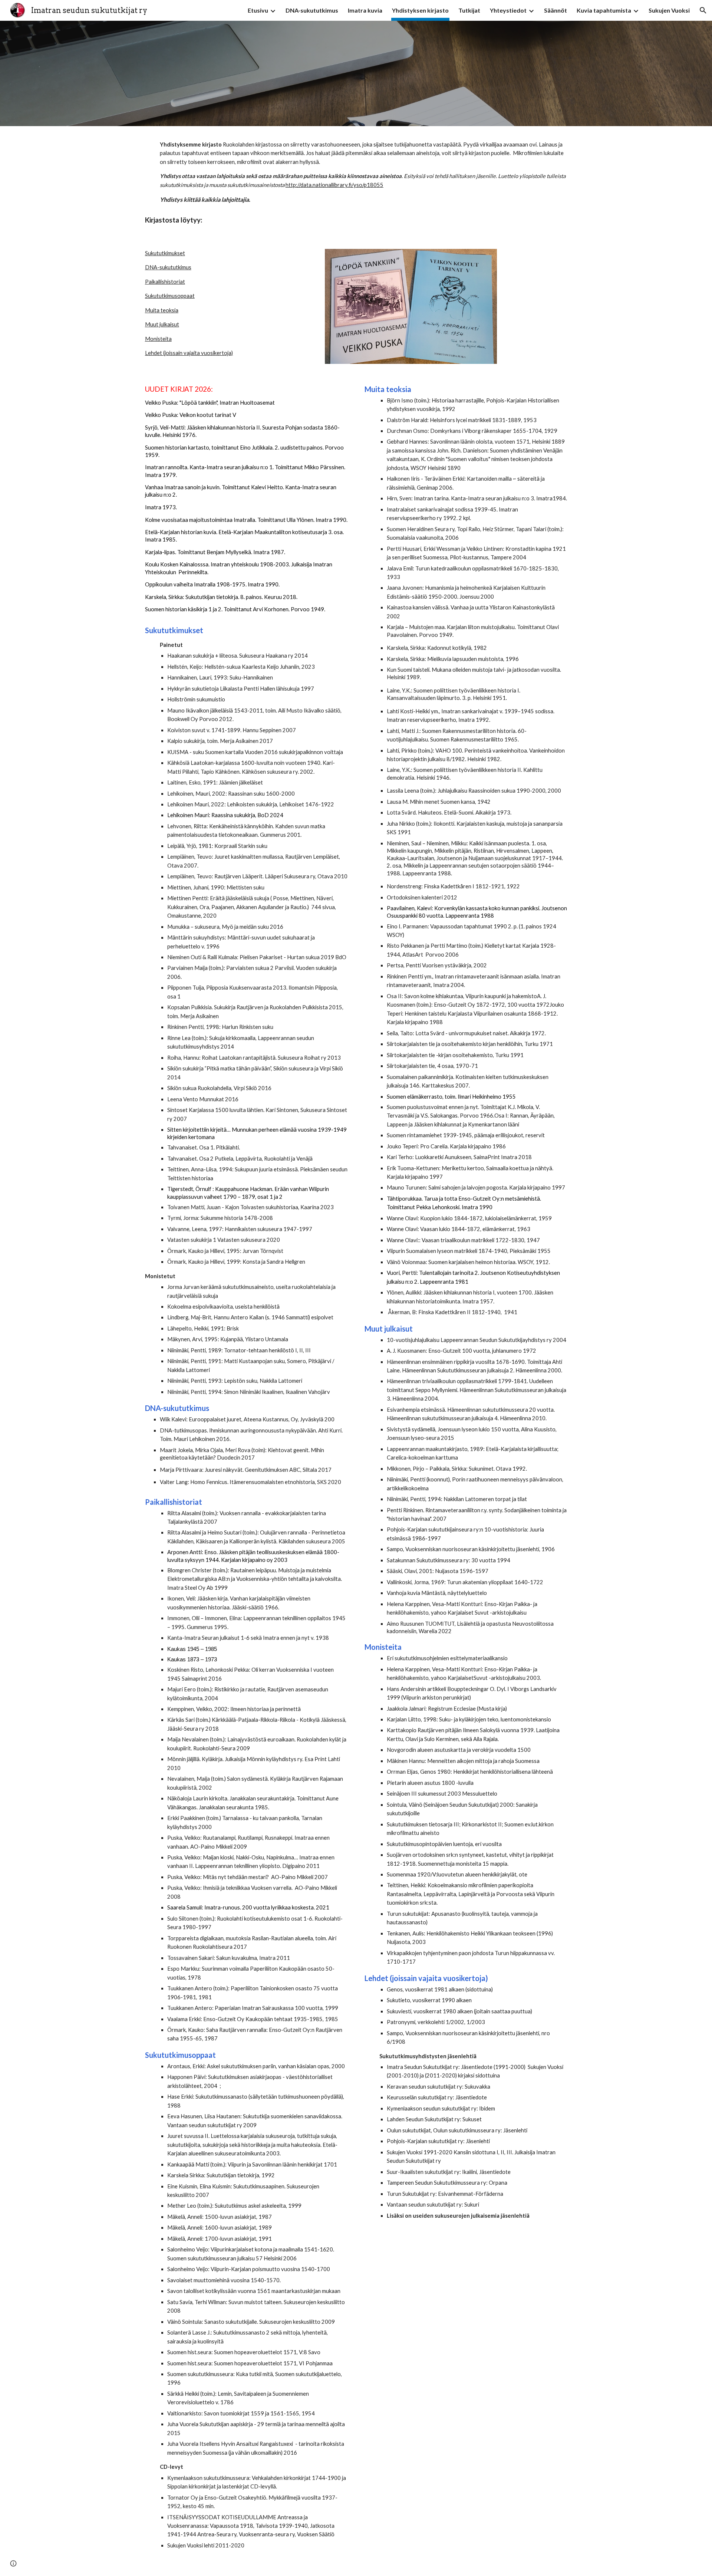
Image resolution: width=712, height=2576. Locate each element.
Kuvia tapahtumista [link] (604, 10)
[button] (703, 10)
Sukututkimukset (165, 253)
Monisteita (158, 339)
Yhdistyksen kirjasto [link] (420, 10)
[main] (356, 172)
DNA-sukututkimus (168, 267)
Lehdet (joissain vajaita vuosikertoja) (189, 353)
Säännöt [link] (556, 10)
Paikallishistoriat (165, 282)
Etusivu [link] (258, 10)
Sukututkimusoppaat (170, 296)
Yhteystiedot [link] (508, 10)
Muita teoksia (162, 310)
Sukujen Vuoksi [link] (669, 10)
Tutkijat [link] (469, 10)
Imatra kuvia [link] (365, 10)
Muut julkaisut (162, 324)
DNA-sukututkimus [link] (312, 10)
